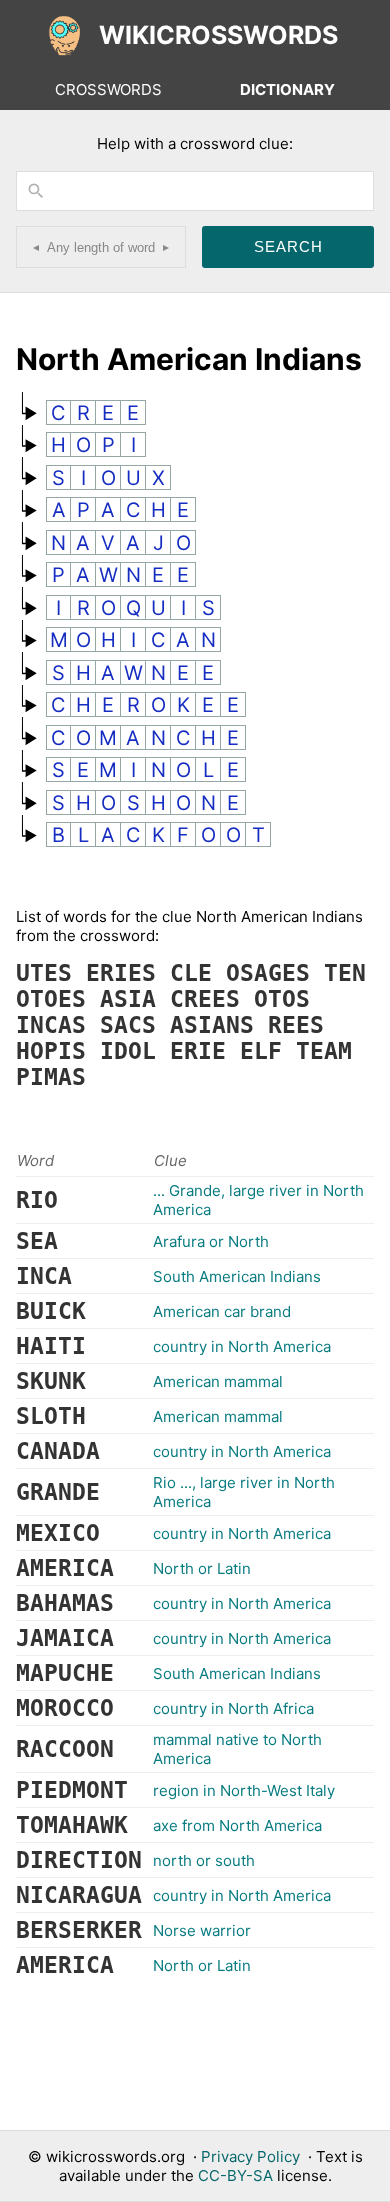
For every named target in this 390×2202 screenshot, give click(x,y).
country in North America (242, 1346)
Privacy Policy (250, 2156)
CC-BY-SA (235, 2175)
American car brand (222, 1311)
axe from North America (237, 1825)
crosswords (108, 89)
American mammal (218, 1381)
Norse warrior (202, 1930)
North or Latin (202, 1568)
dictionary (287, 89)
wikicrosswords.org (115, 2156)
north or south (204, 1860)
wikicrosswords (218, 35)
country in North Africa (233, 1708)
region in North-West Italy (244, 1790)
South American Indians (237, 1276)
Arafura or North (211, 1241)
